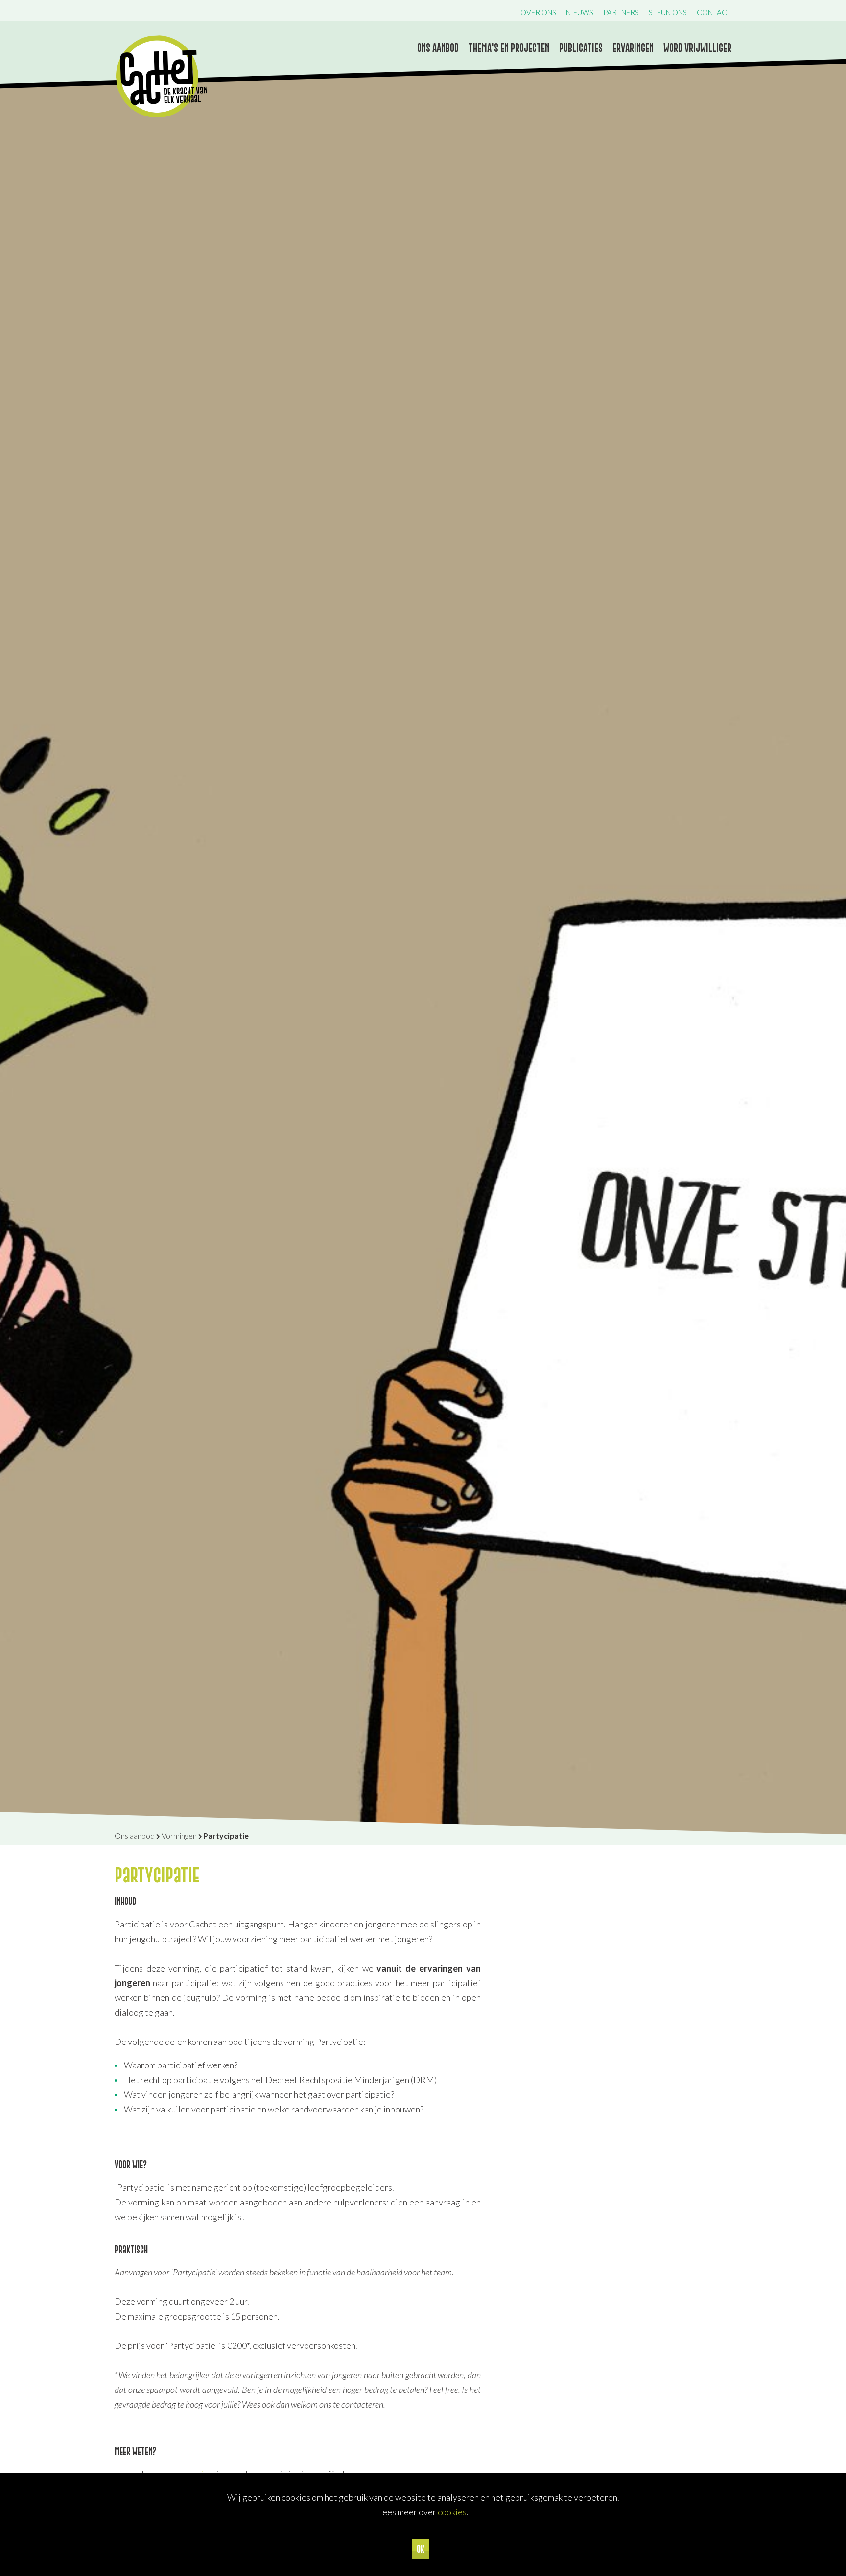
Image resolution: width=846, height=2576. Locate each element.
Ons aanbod (438, 48)
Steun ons (668, 12)
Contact (714, 12)
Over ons (538, 12)
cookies (452, 2512)
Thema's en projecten (509, 48)
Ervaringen (633, 48)
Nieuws (580, 12)
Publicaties (581, 48)
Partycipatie (226, 1836)
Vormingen (179, 1836)
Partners (621, 12)
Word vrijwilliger (697, 48)
